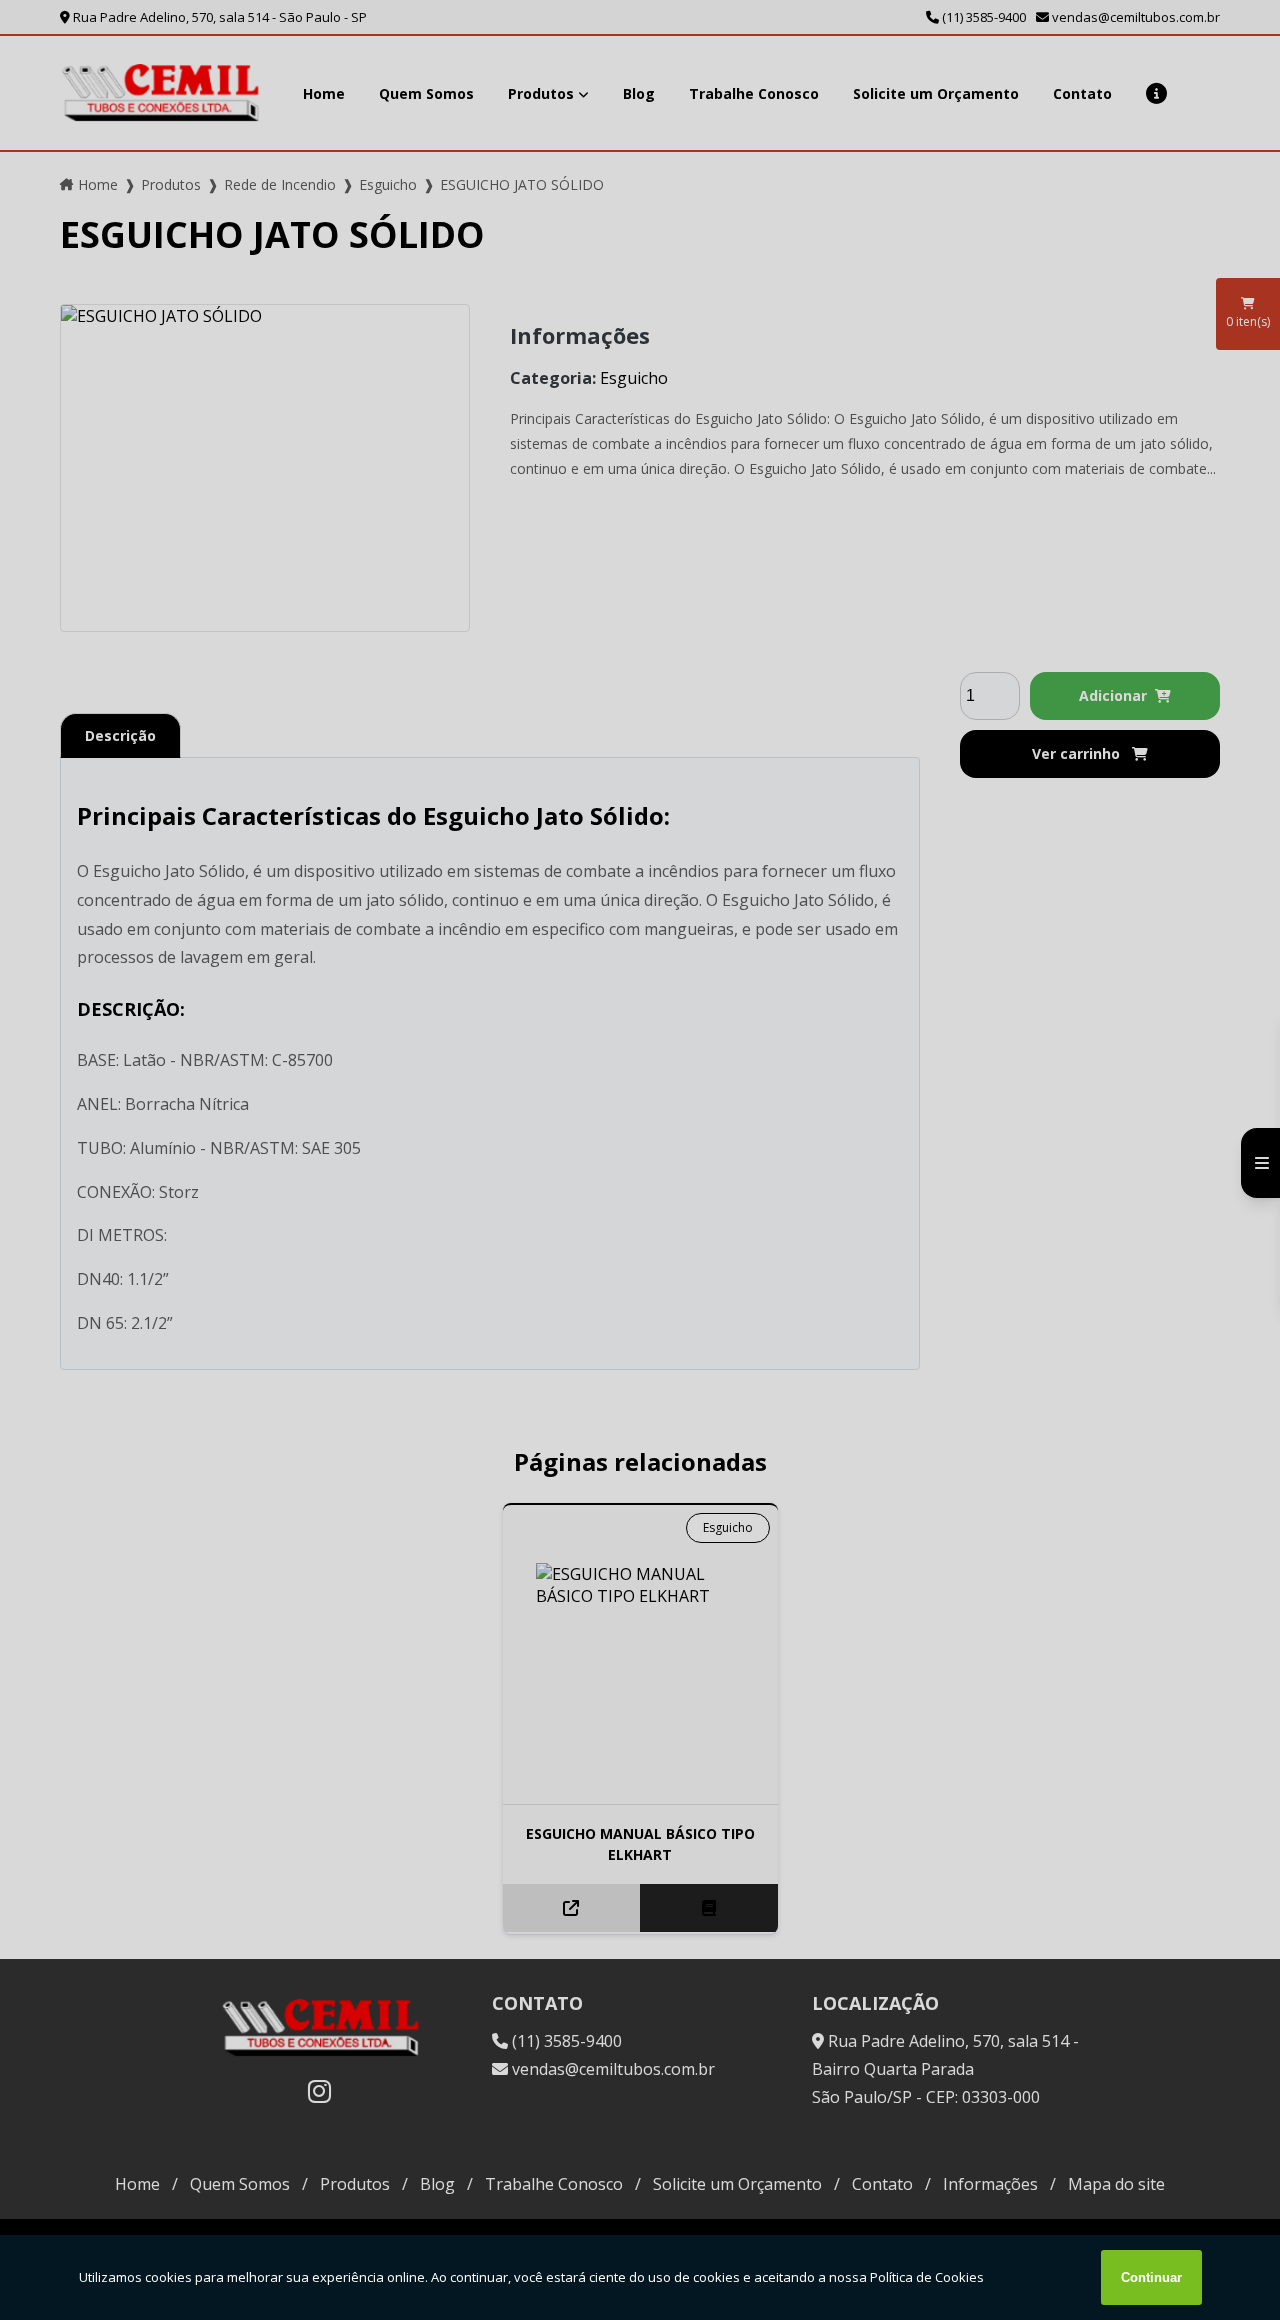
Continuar (1151, 2277)
